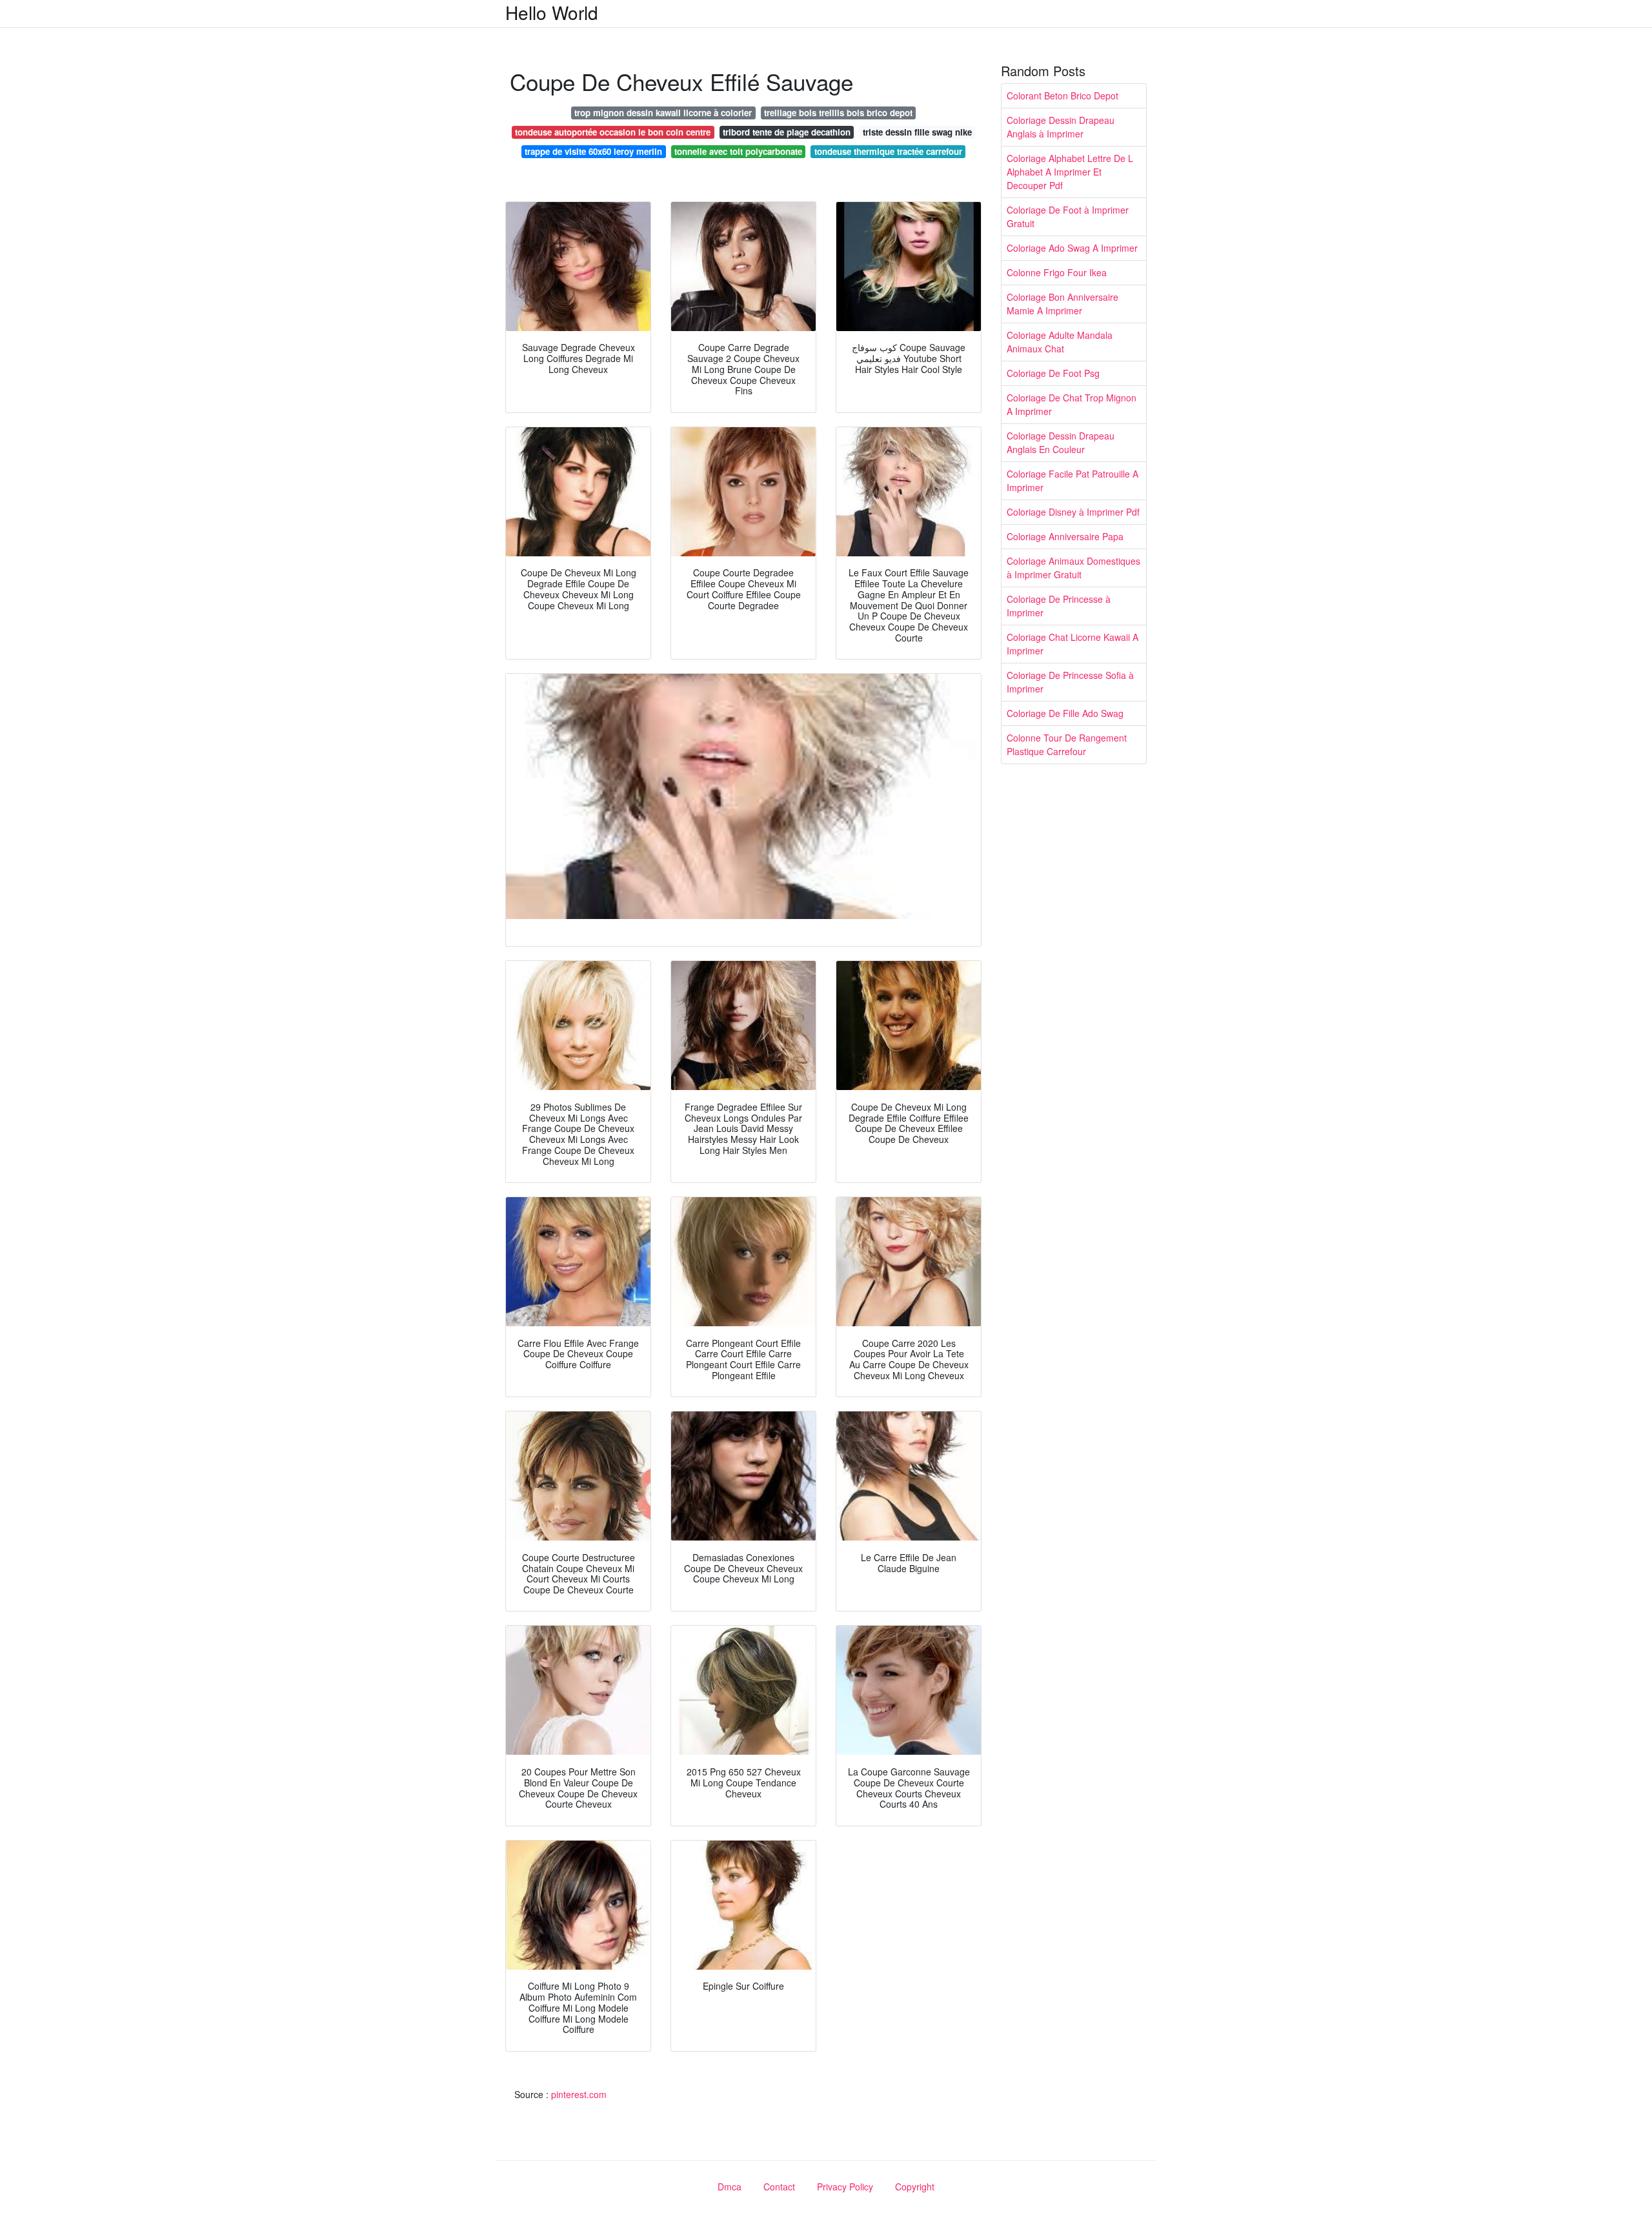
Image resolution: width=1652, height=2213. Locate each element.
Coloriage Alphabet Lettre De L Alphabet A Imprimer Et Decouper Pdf (1070, 172)
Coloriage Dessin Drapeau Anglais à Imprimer (1061, 127)
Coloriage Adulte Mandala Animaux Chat (1060, 342)
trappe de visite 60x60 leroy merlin (593, 151)
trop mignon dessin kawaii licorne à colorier (663, 113)
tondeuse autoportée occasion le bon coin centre (613, 132)
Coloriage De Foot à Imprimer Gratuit (1068, 217)
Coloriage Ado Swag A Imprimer (1072, 248)
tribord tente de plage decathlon (787, 132)
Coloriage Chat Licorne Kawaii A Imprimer (1073, 644)
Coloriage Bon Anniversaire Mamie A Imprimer (1063, 304)
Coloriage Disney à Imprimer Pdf (1073, 512)
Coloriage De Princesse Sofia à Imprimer (1070, 682)
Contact (779, 2187)
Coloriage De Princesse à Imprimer (1059, 606)
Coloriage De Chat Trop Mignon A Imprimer (1072, 404)
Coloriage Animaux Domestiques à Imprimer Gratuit (1073, 568)
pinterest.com (579, 2094)
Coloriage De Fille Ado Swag (1065, 713)
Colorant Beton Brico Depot (1063, 96)
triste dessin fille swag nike (917, 132)
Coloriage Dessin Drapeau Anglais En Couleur (1061, 442)
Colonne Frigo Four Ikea (1057, 272)
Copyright (915, 2187)
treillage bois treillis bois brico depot (838, 113)
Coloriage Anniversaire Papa (1065, 536)
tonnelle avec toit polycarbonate (738, 151)
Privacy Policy (845, 2187)
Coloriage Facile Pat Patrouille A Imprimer (1073, 480)
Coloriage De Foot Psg (1053, 373)
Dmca (730, 2187)
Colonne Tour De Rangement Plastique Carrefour (1067, 744)
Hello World (552, 12)
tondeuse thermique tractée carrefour (888, 151)
